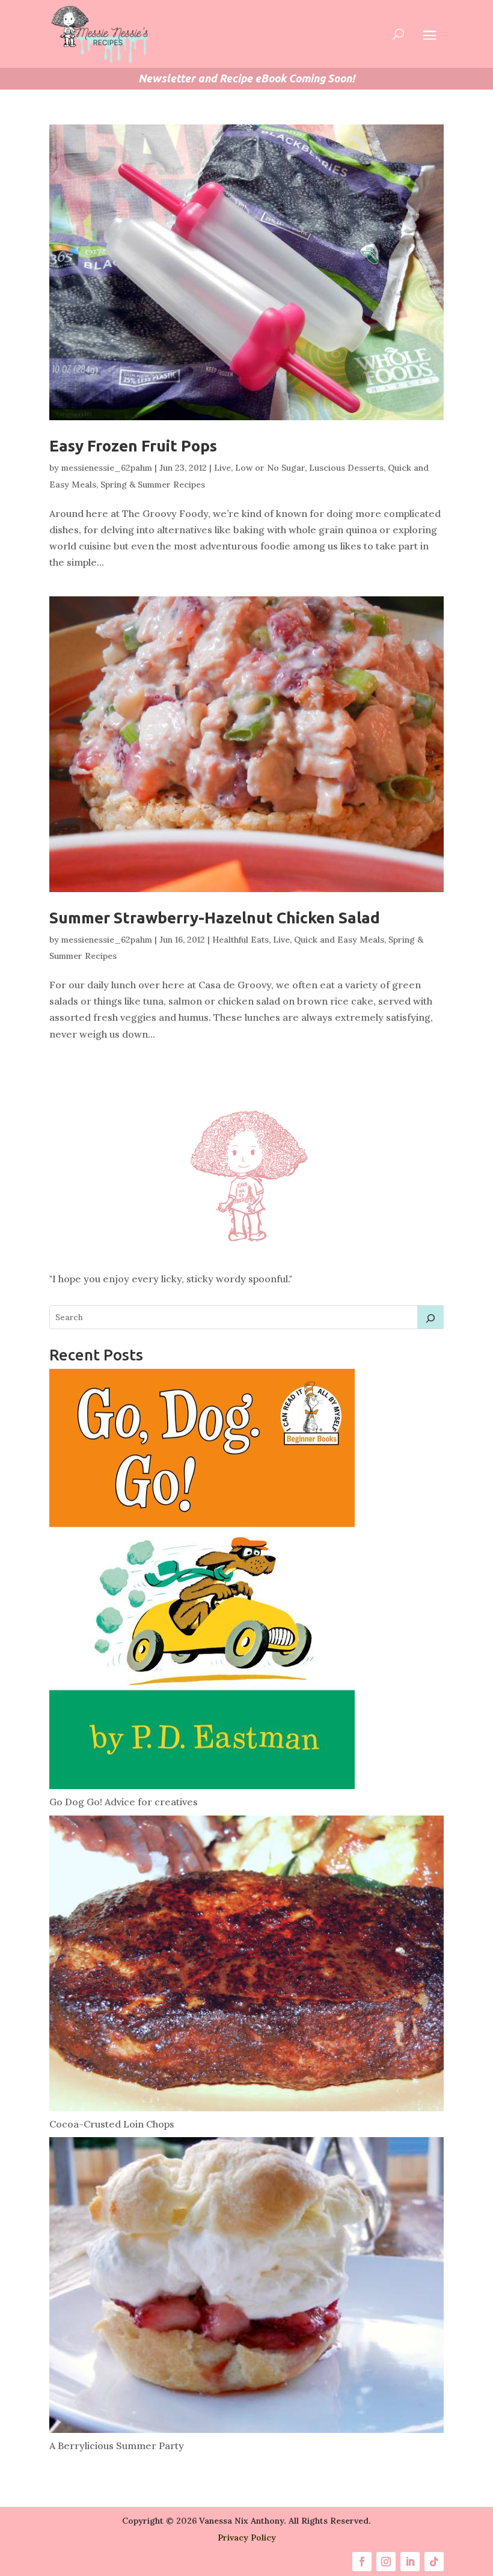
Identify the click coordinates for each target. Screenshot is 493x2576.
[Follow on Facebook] (362, 2562)
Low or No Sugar (270, 468)
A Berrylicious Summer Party (117, 2446)
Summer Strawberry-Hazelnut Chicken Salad (215, 918)
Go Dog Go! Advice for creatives (124, 1802)
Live (222, 468)
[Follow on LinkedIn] (410, 2562)
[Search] (430, 1317)
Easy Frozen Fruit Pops (133, 446)
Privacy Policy (247, 2538)
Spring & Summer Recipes (153, 485)
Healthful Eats (240, 940)
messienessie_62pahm (107, 468)
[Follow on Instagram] (386, 2562)
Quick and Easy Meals (339, 940)
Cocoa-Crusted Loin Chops (112, 2124)
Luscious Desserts (346, 468)
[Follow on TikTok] (434, 2562)
